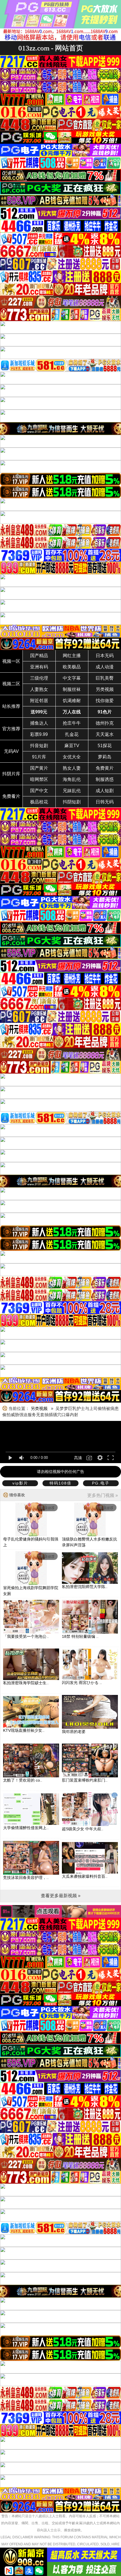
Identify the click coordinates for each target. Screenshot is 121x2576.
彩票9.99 (39, 734)
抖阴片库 (11, 774)
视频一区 (11, 661)
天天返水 (105, 734)
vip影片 (20, 1483)
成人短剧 (105, 791)
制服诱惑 (105, 779)
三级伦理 (39, 678)
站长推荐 (11, 706)
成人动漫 (105, 667)
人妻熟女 (39, 689)
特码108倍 (60, 1483)
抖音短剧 (39, 746)
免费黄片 (105, 768)
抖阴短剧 (72, 802)
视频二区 (11, 684)
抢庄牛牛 (72, 723)
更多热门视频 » (103, 1495)
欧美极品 (72, 667)
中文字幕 (72, 678)
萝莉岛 (105, 757)
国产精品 (39, 656)
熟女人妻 (72, 768)
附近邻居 (39, 701)
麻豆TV (72, 746)
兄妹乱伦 (72, 791)
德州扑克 (105, 723)
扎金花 (72, 734)
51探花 (105, 746)
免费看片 (11, 796)
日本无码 (105, 656)
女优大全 (72, 757)
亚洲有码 (39, 667)
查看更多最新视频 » (61, 1896)
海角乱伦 (72, 779)
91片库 (39, 757)
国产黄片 (39, 768)
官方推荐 (11, 729)
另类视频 (105, 689)
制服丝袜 (72, 689)
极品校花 (39, 802)
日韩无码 (105, 802)
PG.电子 (101, 1483)
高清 (78, 1458)
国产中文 (39, 791)
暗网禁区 (39, 779)
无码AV (11, 751)
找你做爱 (105, 701)
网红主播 (72, 656)
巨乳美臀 (105, 678)
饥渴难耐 (72, 701)
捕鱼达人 (39, 723)
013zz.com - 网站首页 (51, 48)
